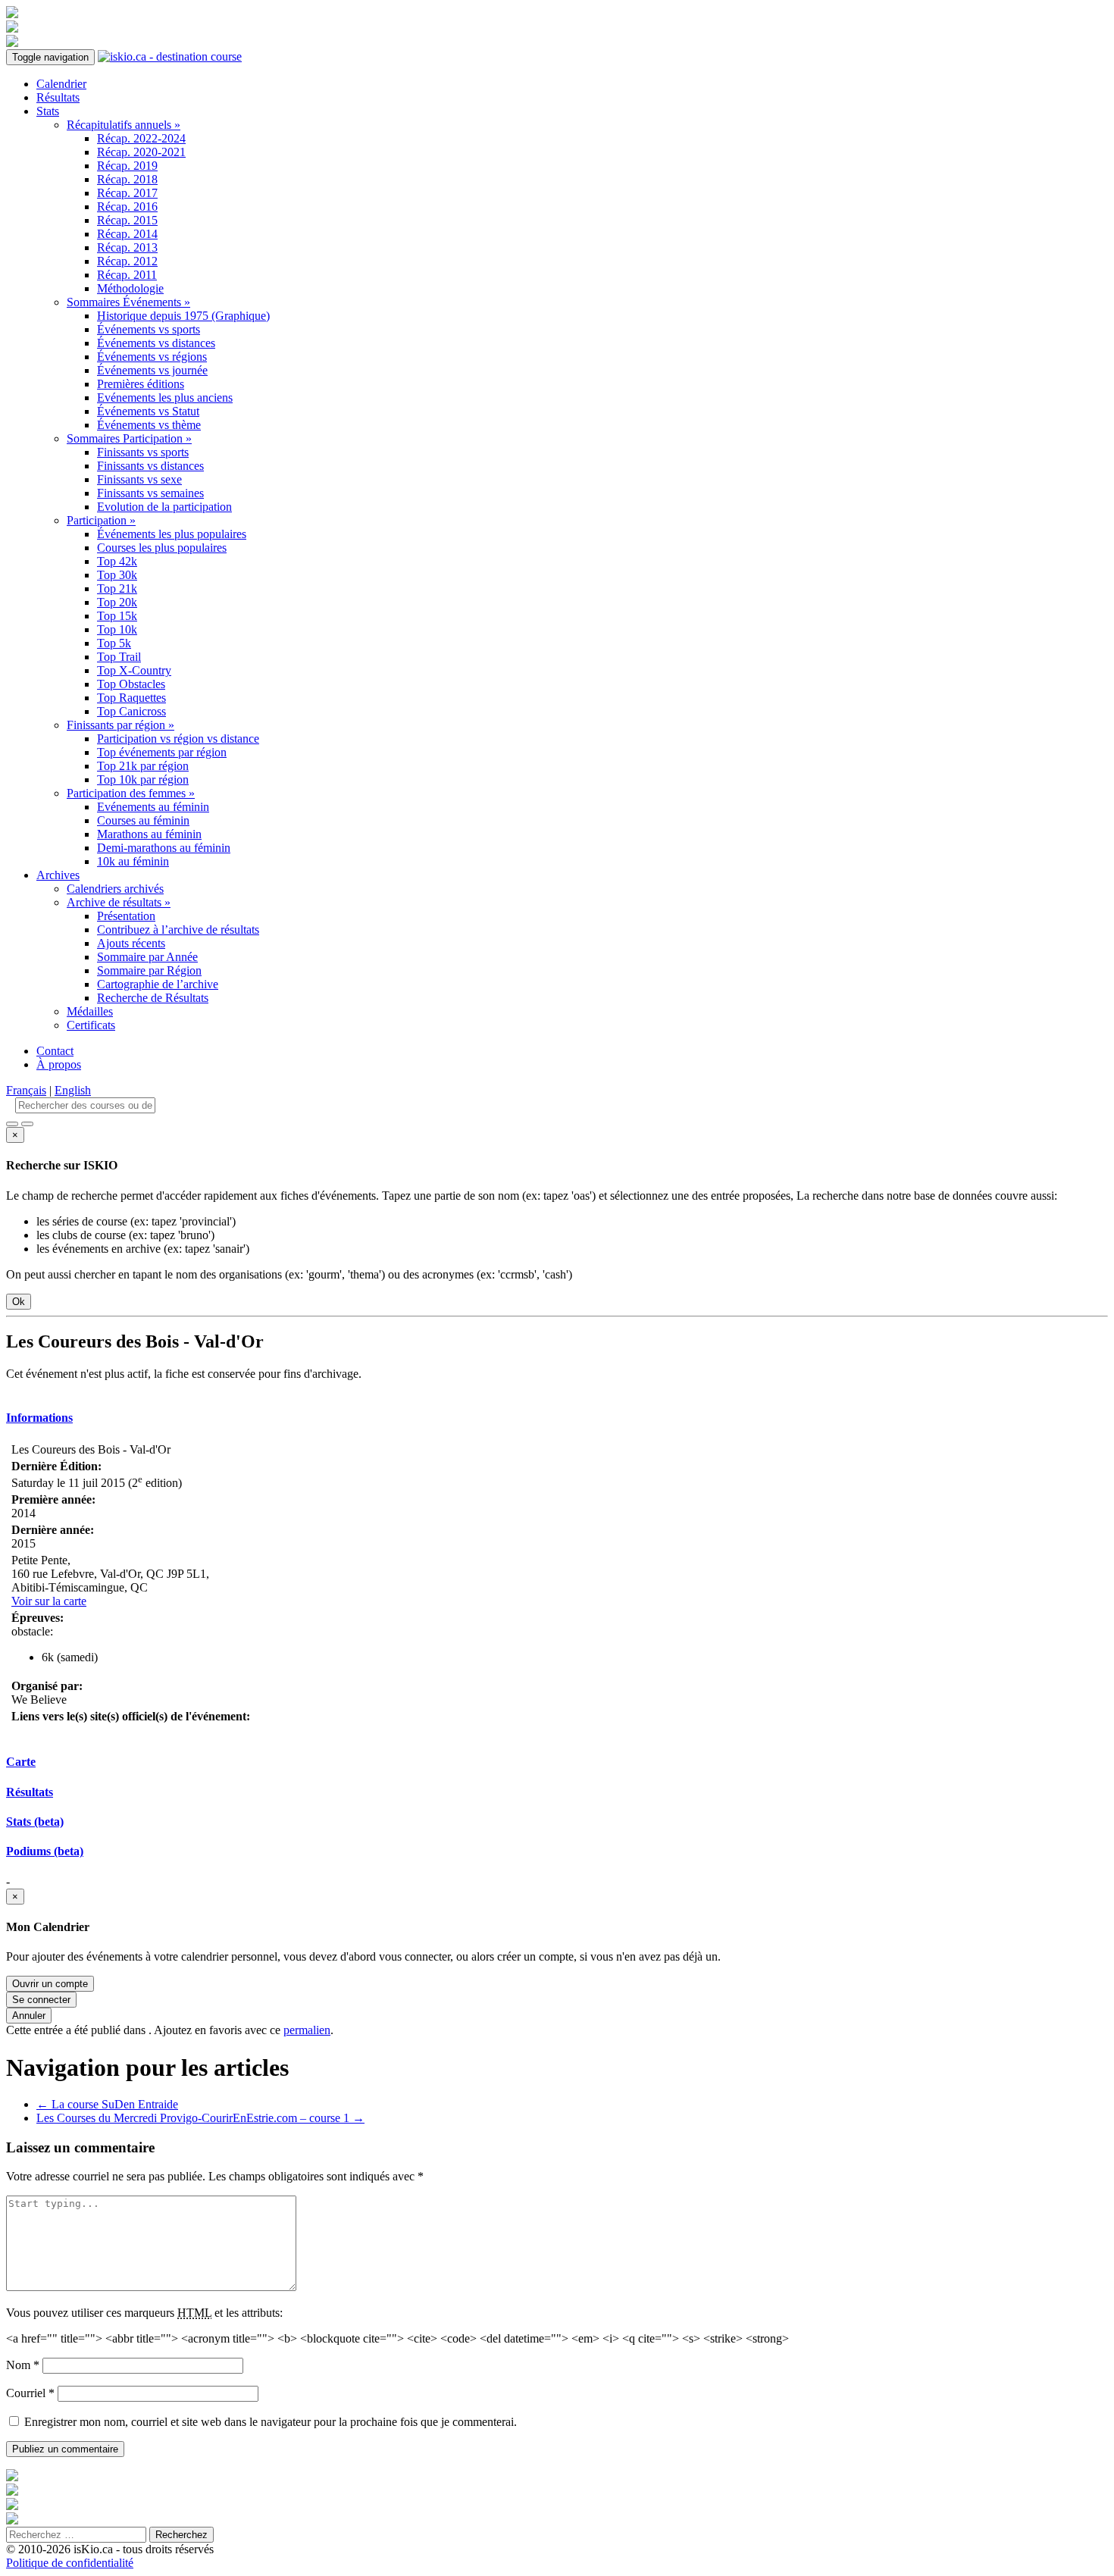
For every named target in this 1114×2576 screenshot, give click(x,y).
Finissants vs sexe (139, 479)
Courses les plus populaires (162, 548)
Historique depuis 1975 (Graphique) (183, 316)
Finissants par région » (120, 725)
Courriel (30, 2393)
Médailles (90, 1011)
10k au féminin (133, 861)
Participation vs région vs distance (178, 739)
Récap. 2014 (127, 234)
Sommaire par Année (147, 957)
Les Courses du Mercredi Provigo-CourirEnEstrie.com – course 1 (200, 2118)
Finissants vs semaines (150, 493)
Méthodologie (130, 288)
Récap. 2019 (127, 166)
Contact (55, 1051)
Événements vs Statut (148, 411)
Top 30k (117, 575)
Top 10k (117, 629)
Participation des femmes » (131, 793)
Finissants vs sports (143, 452)
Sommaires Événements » (128, 302)
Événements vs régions (152, 357)
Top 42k (117, 561)
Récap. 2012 (127, 261)
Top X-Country (134, 670)
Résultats (58, 97)
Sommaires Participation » (129, 438)
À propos (59, 1064)
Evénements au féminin (153, 807)
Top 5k (114, 643)
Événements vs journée (152, 370)
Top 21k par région (143, 766)
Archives (58, 875)
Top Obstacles (131, 684)
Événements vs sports (149, 329)
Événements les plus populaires (172, 534)
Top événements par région (162, 752)
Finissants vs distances (150, 466)
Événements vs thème (149, 425)
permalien (307, 2030)
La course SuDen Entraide (107, 2104)
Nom (23, 2365)
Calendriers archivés (115, 889)
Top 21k (117, 588)
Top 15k (117, 616)
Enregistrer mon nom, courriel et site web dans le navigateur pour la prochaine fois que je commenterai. (271, 2422)
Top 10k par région (143, 779)
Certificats (91, 1025)
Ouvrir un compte (50, 1984)
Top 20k (117, 602)
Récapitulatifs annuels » (124, 125)
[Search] (27, 1124)
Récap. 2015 (127, 220)
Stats (48, 111)
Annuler (29, 2016)
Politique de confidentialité (70, 2563)
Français (26, 1090)
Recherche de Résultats (153, 998)
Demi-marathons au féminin (164, 848)
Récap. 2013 (127, 247)
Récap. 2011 (127, 275)
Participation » (101, 520)
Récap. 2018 (127, 179)
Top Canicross (131, 711)
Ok (19, 1302)
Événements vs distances (156, 343)
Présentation (126, 916)
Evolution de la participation (164, 507)
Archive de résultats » (119, 902)
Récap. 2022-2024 (141, 138)
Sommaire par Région (149, 970)
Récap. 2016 (127, 207)
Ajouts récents (131, 943)
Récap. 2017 (127, 193)
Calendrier (61, 84)
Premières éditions (141, 384)
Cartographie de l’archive (158, 984)
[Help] (12, 1124)
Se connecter (41, 2000)
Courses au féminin (143, 820)
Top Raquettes (131, 698)
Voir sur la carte (49, 1601)
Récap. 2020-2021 (141, 152)
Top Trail (119, 657)
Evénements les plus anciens (165, 398)
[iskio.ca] (170, 56)
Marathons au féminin (149, 834)
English (73, 1090)
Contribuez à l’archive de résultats (178, 930)
